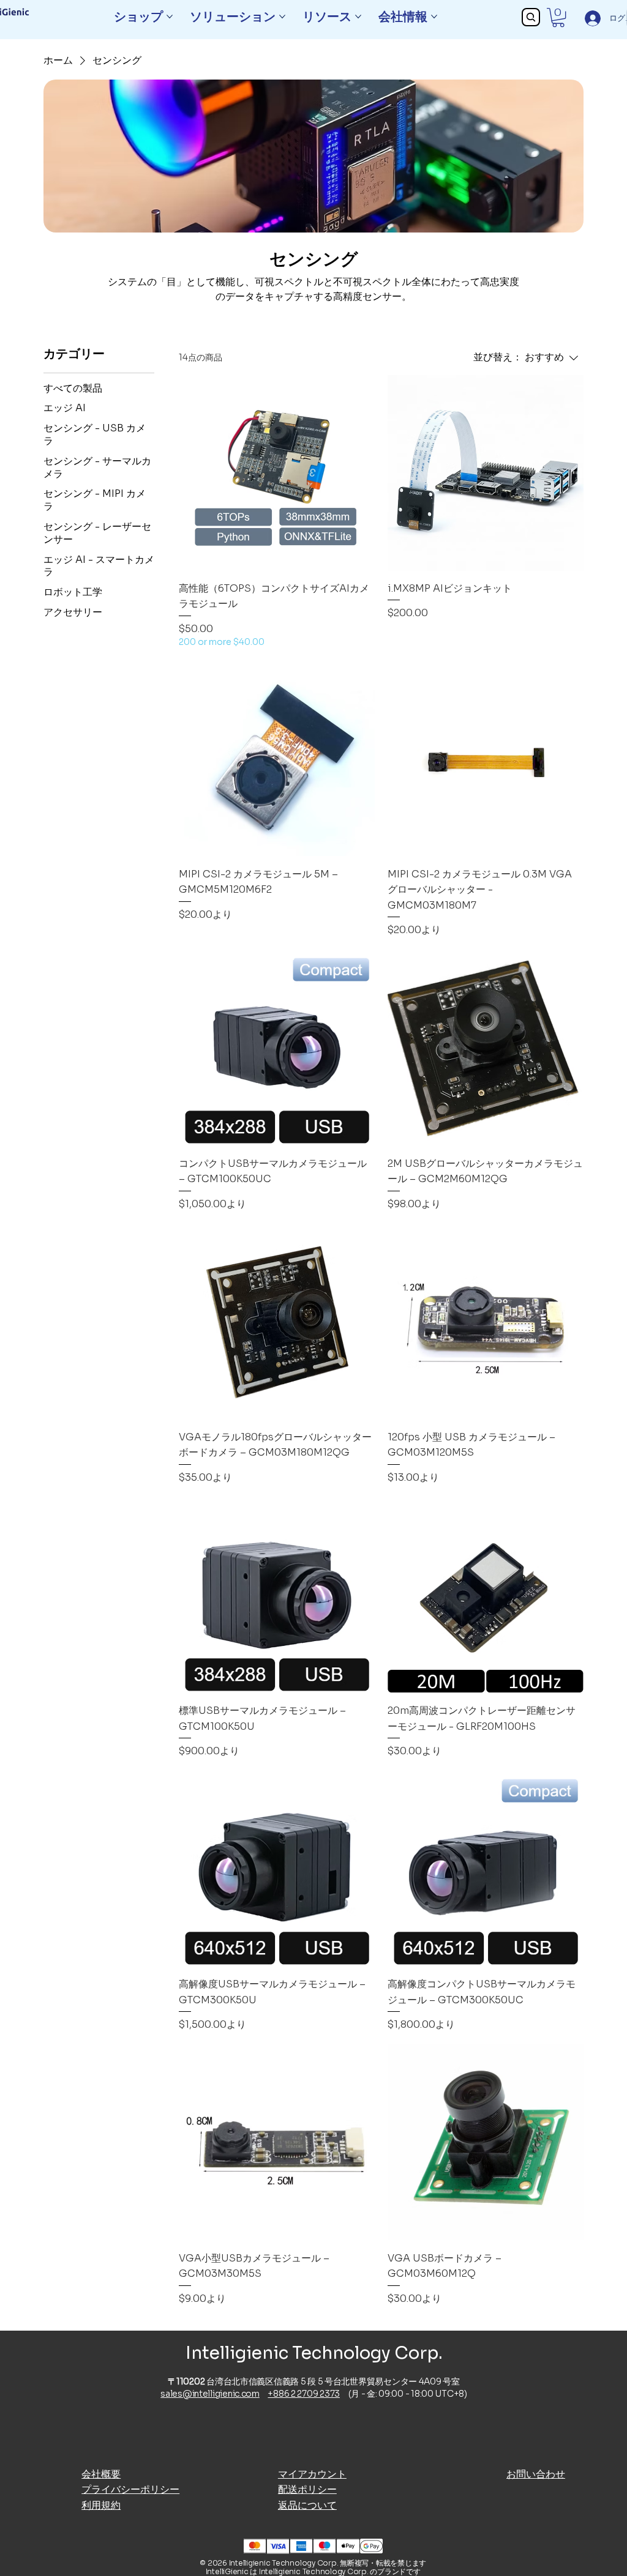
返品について (307, 2505)
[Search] (531, 17)
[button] (558, 17)
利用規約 (101, 2505)
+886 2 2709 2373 (304, 2394)
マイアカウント (312, 2474)
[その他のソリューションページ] (282, 17)
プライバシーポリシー (130, 2489)
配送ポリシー (307, 2489)
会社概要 (101, 2474)
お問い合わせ (536, 2474)
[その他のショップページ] (170, 17)
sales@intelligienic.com (210, 2394)
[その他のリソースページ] (358, 17)
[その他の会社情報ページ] (434, 17)
